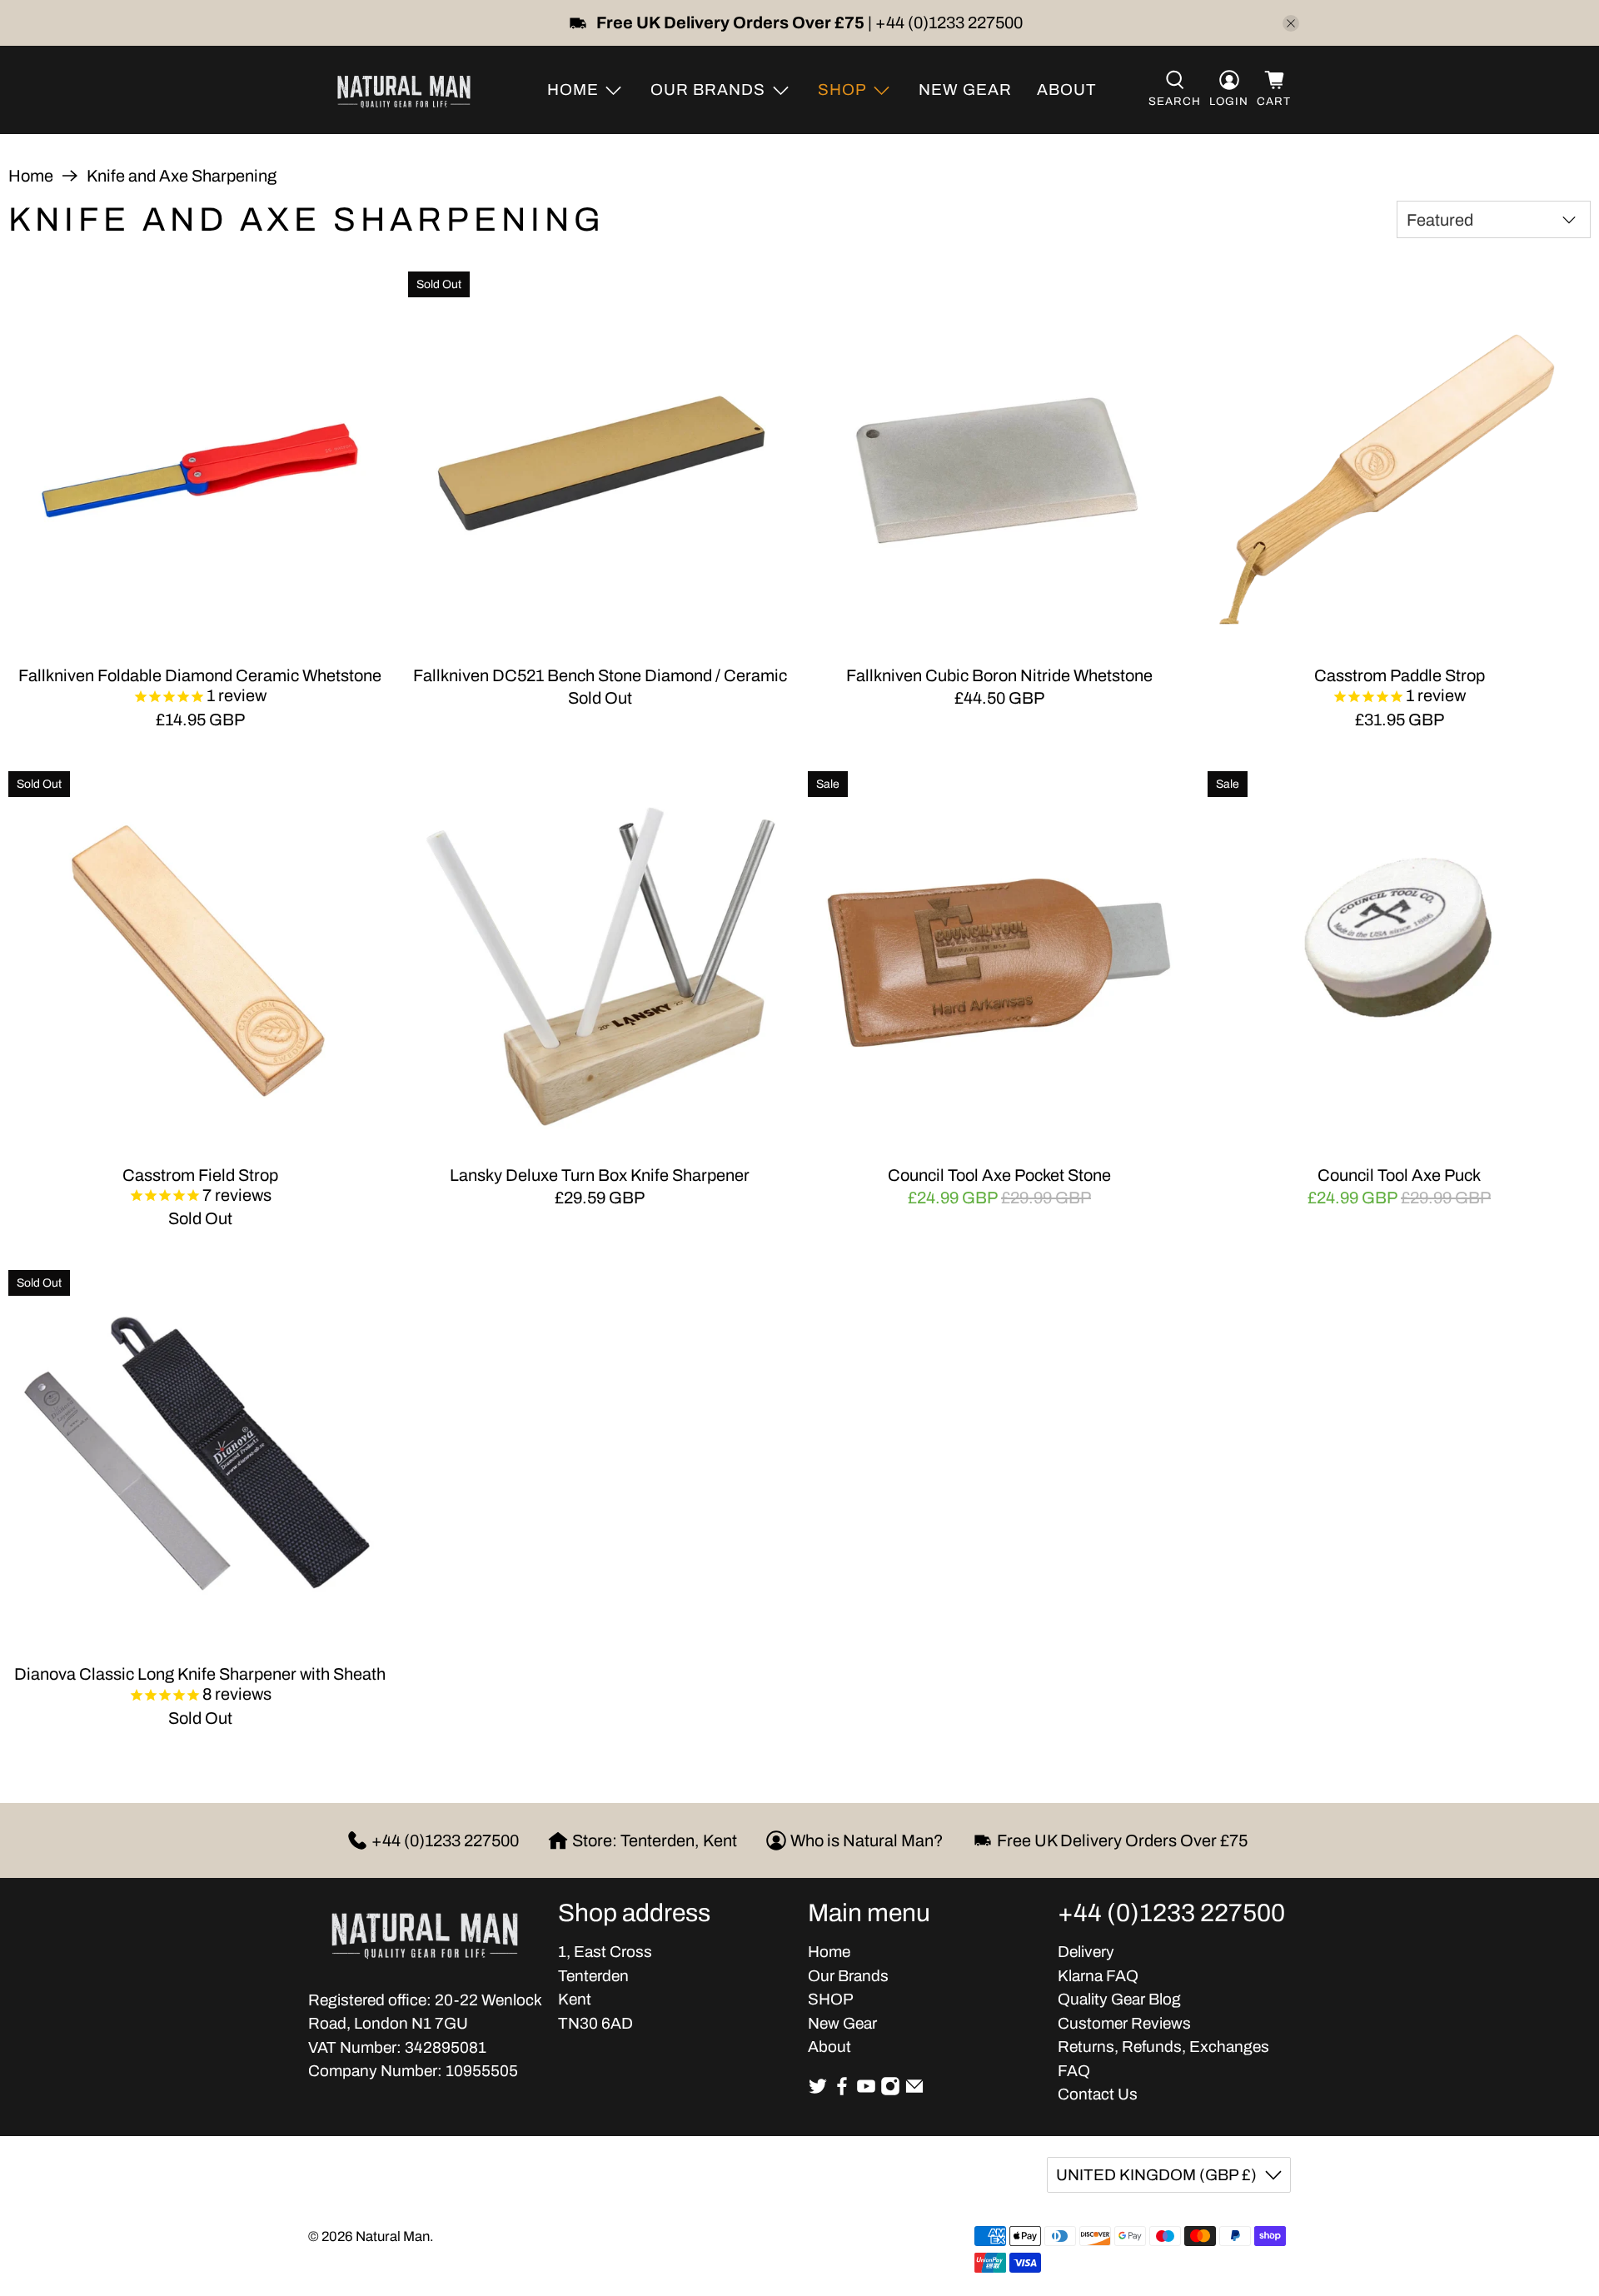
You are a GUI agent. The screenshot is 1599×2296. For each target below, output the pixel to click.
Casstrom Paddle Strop (1400, 675)
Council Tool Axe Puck (1399, 1175)
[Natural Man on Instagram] (890, 2091)
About (1067, 90)
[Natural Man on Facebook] (842, 2091)
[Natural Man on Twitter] (818, 2091)
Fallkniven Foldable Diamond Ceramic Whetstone (200, 675)
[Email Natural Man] (914, 2091)
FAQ (1074, 2071)
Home (31, 176)
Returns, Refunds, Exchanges (1163, 2047)
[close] (1291, 23)
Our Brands (848, 1976)
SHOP (831, 1999)
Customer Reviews (1124, 2023)
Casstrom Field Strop (200, 1175)
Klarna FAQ (1098, 1976)
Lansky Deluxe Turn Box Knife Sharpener (600, 1175)
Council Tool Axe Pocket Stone (999, 1175)
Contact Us (1098, 2094)
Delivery (1086, 1952)
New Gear (965, 90)
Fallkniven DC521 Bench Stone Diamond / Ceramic (600, 675)
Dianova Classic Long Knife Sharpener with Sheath (200, 1674)
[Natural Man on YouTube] (866, 2091)
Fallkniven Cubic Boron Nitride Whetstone (999, 675)
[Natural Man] (404, 90)
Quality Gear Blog (1119, 1999)
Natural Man (393, 2236)
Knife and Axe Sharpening (182, 176)
